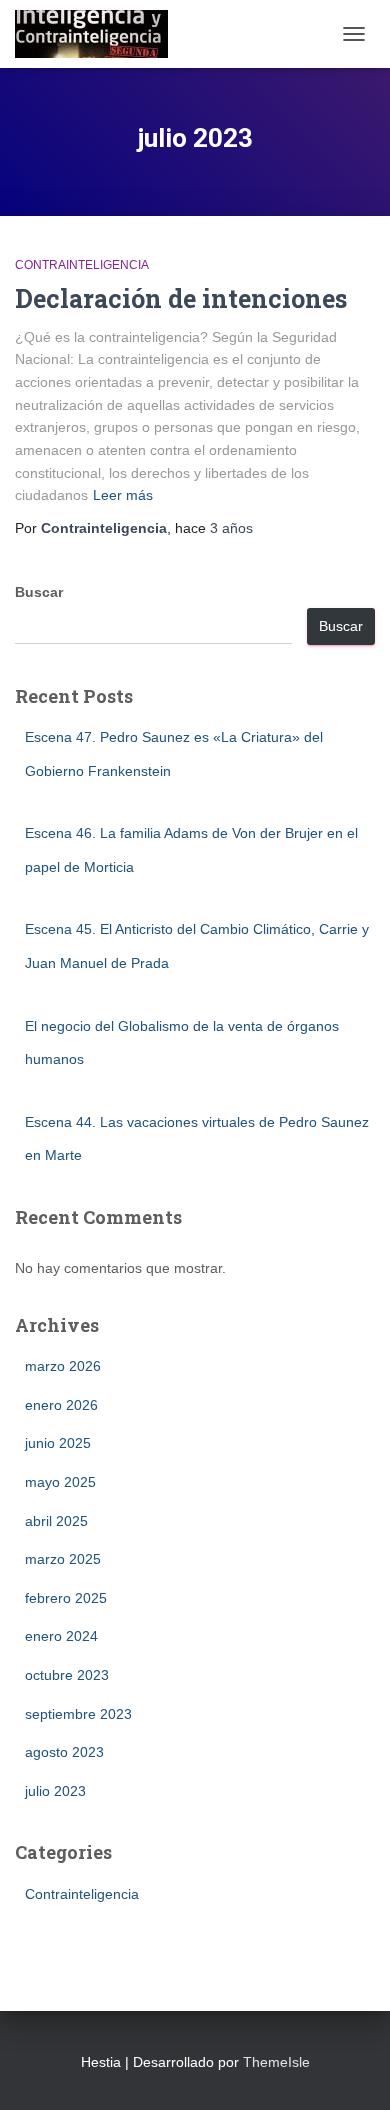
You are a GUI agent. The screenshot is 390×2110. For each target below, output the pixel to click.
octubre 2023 (67, 1675)
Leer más (123, 495)
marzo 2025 (63, 1559)
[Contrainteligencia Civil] (99, 34)
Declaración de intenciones (181, 298)
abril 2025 (56, 1521)
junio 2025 (58, 1443)
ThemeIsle (276, 2062)
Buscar (39, 592)
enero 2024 (61, 1636)
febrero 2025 (66, 1598)
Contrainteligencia (82, 265)
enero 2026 (61, 1405)
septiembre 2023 (78, 1714)
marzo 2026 (63, 1366)
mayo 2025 (60, 1482)
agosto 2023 (64, 1752)
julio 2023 (55, 1791)
